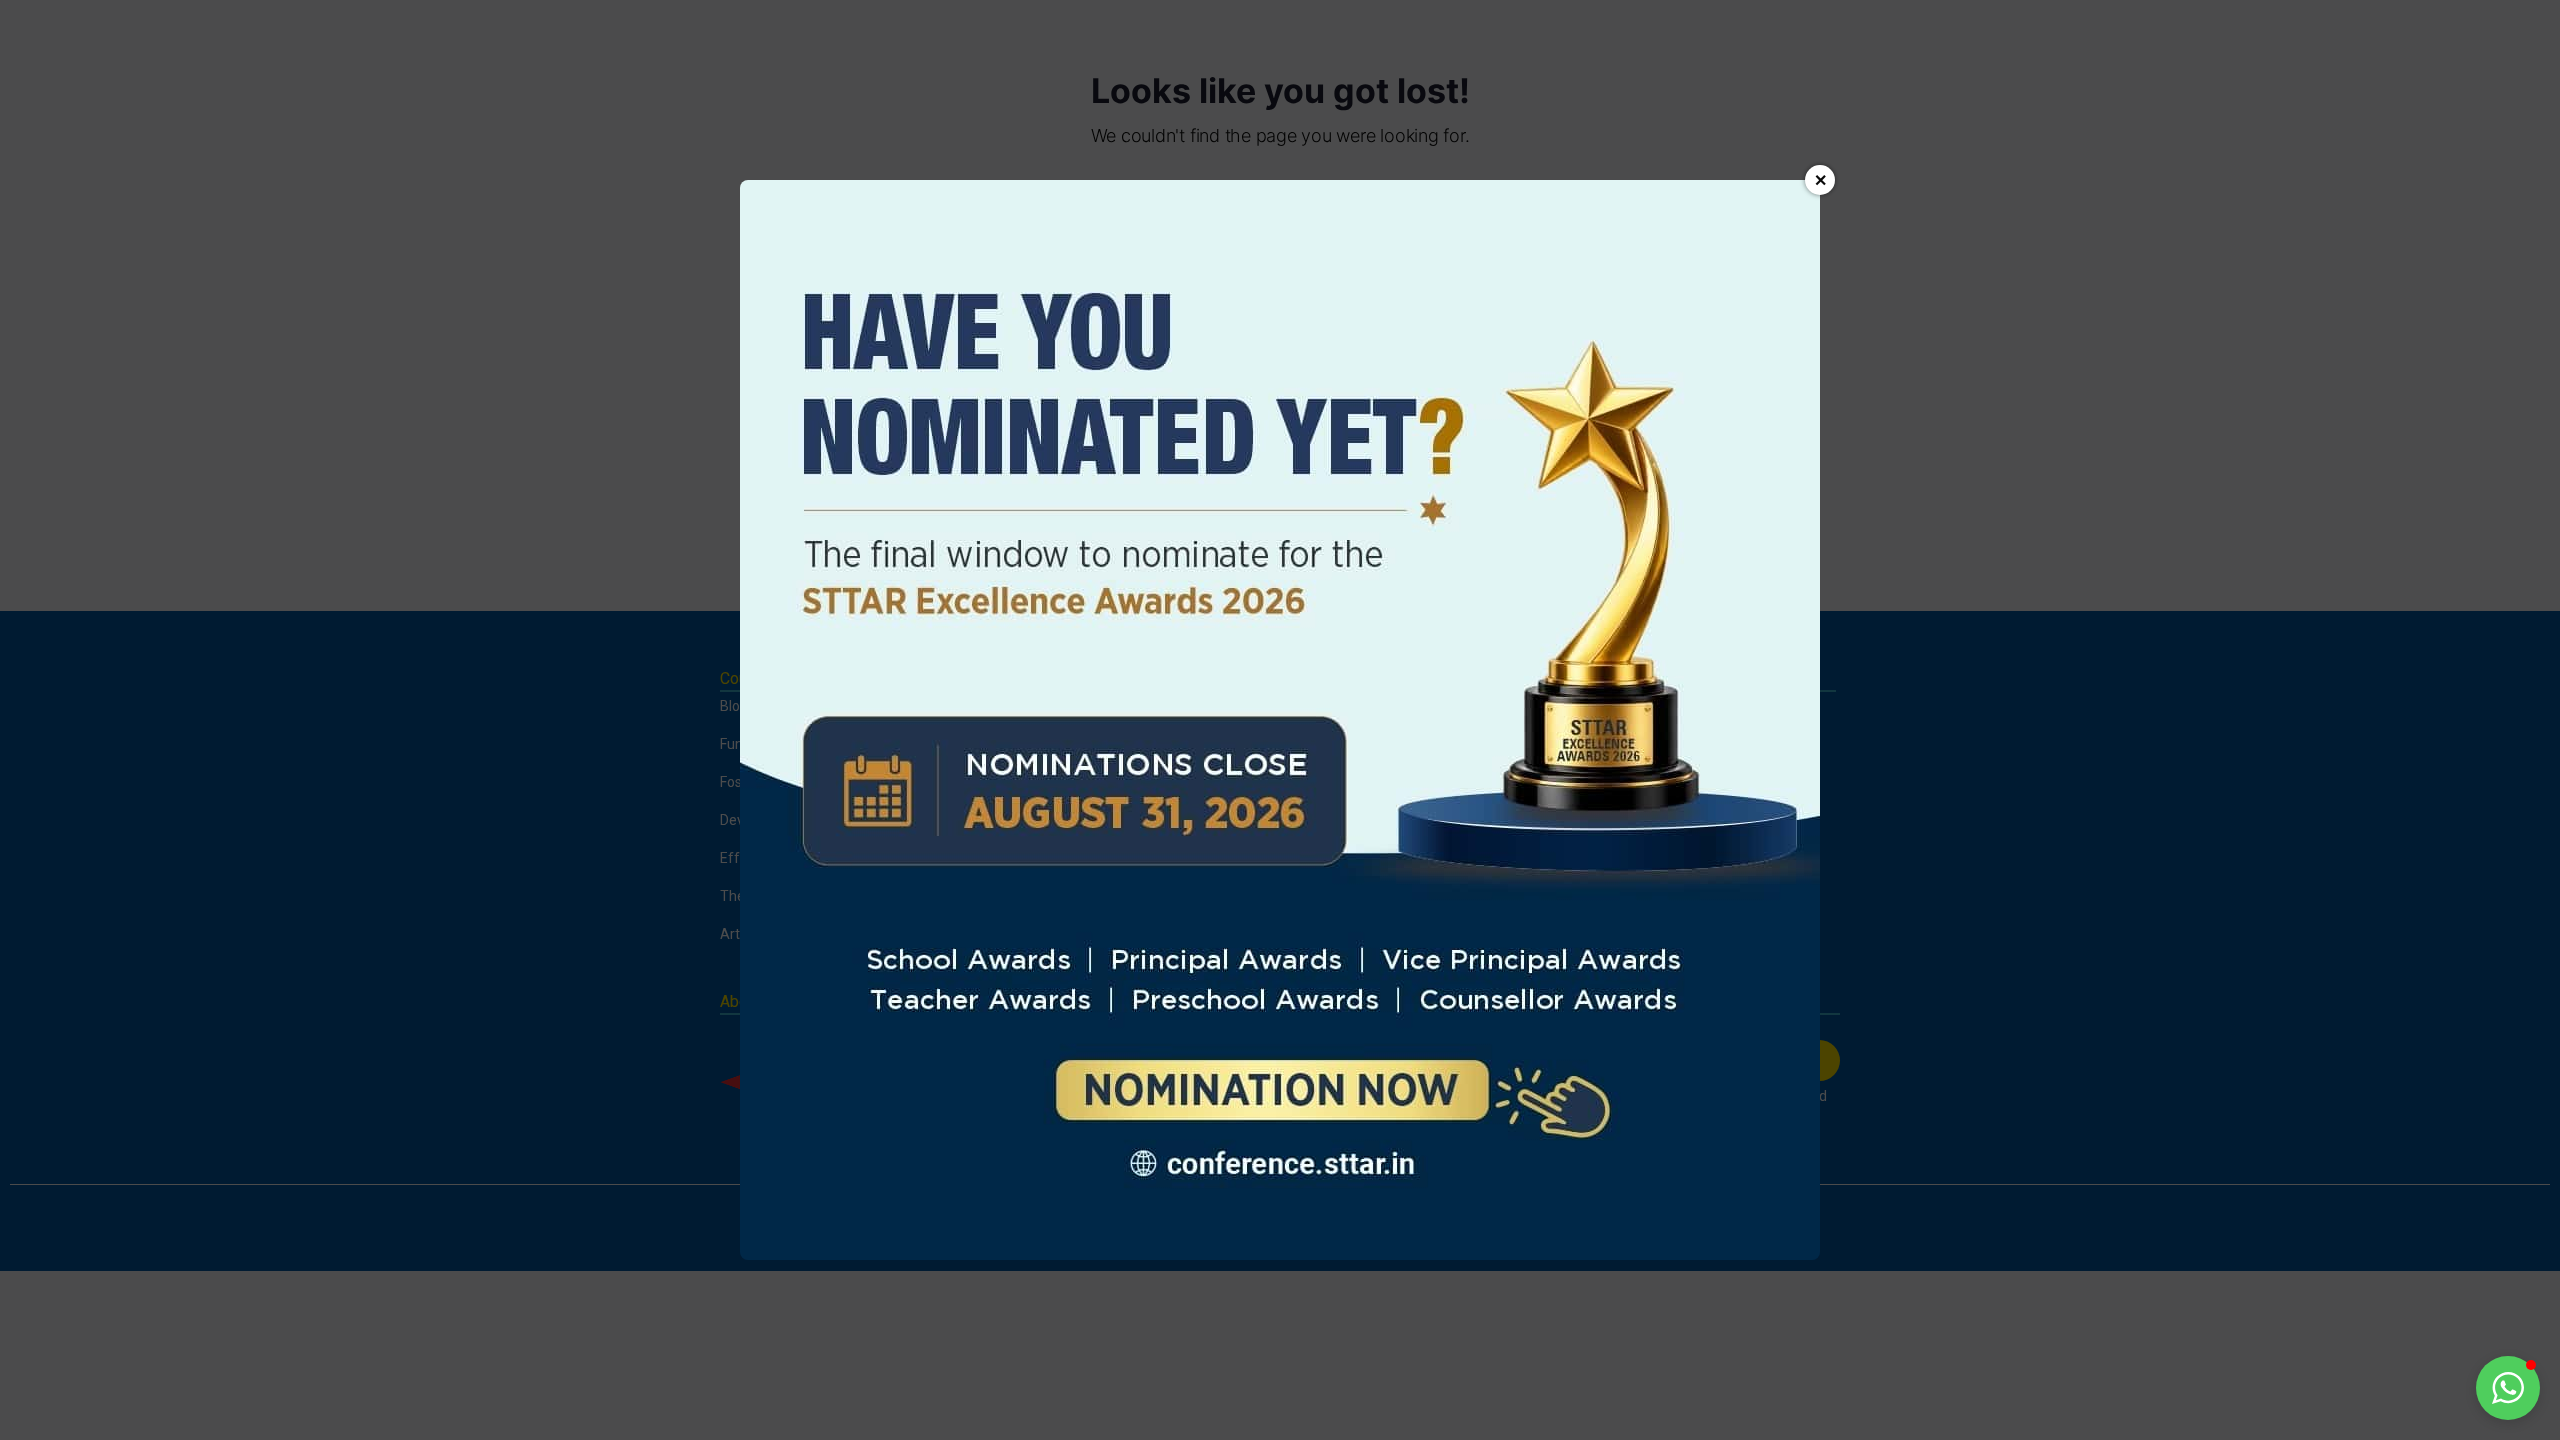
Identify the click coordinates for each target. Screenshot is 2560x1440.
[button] (2508, 1388)
